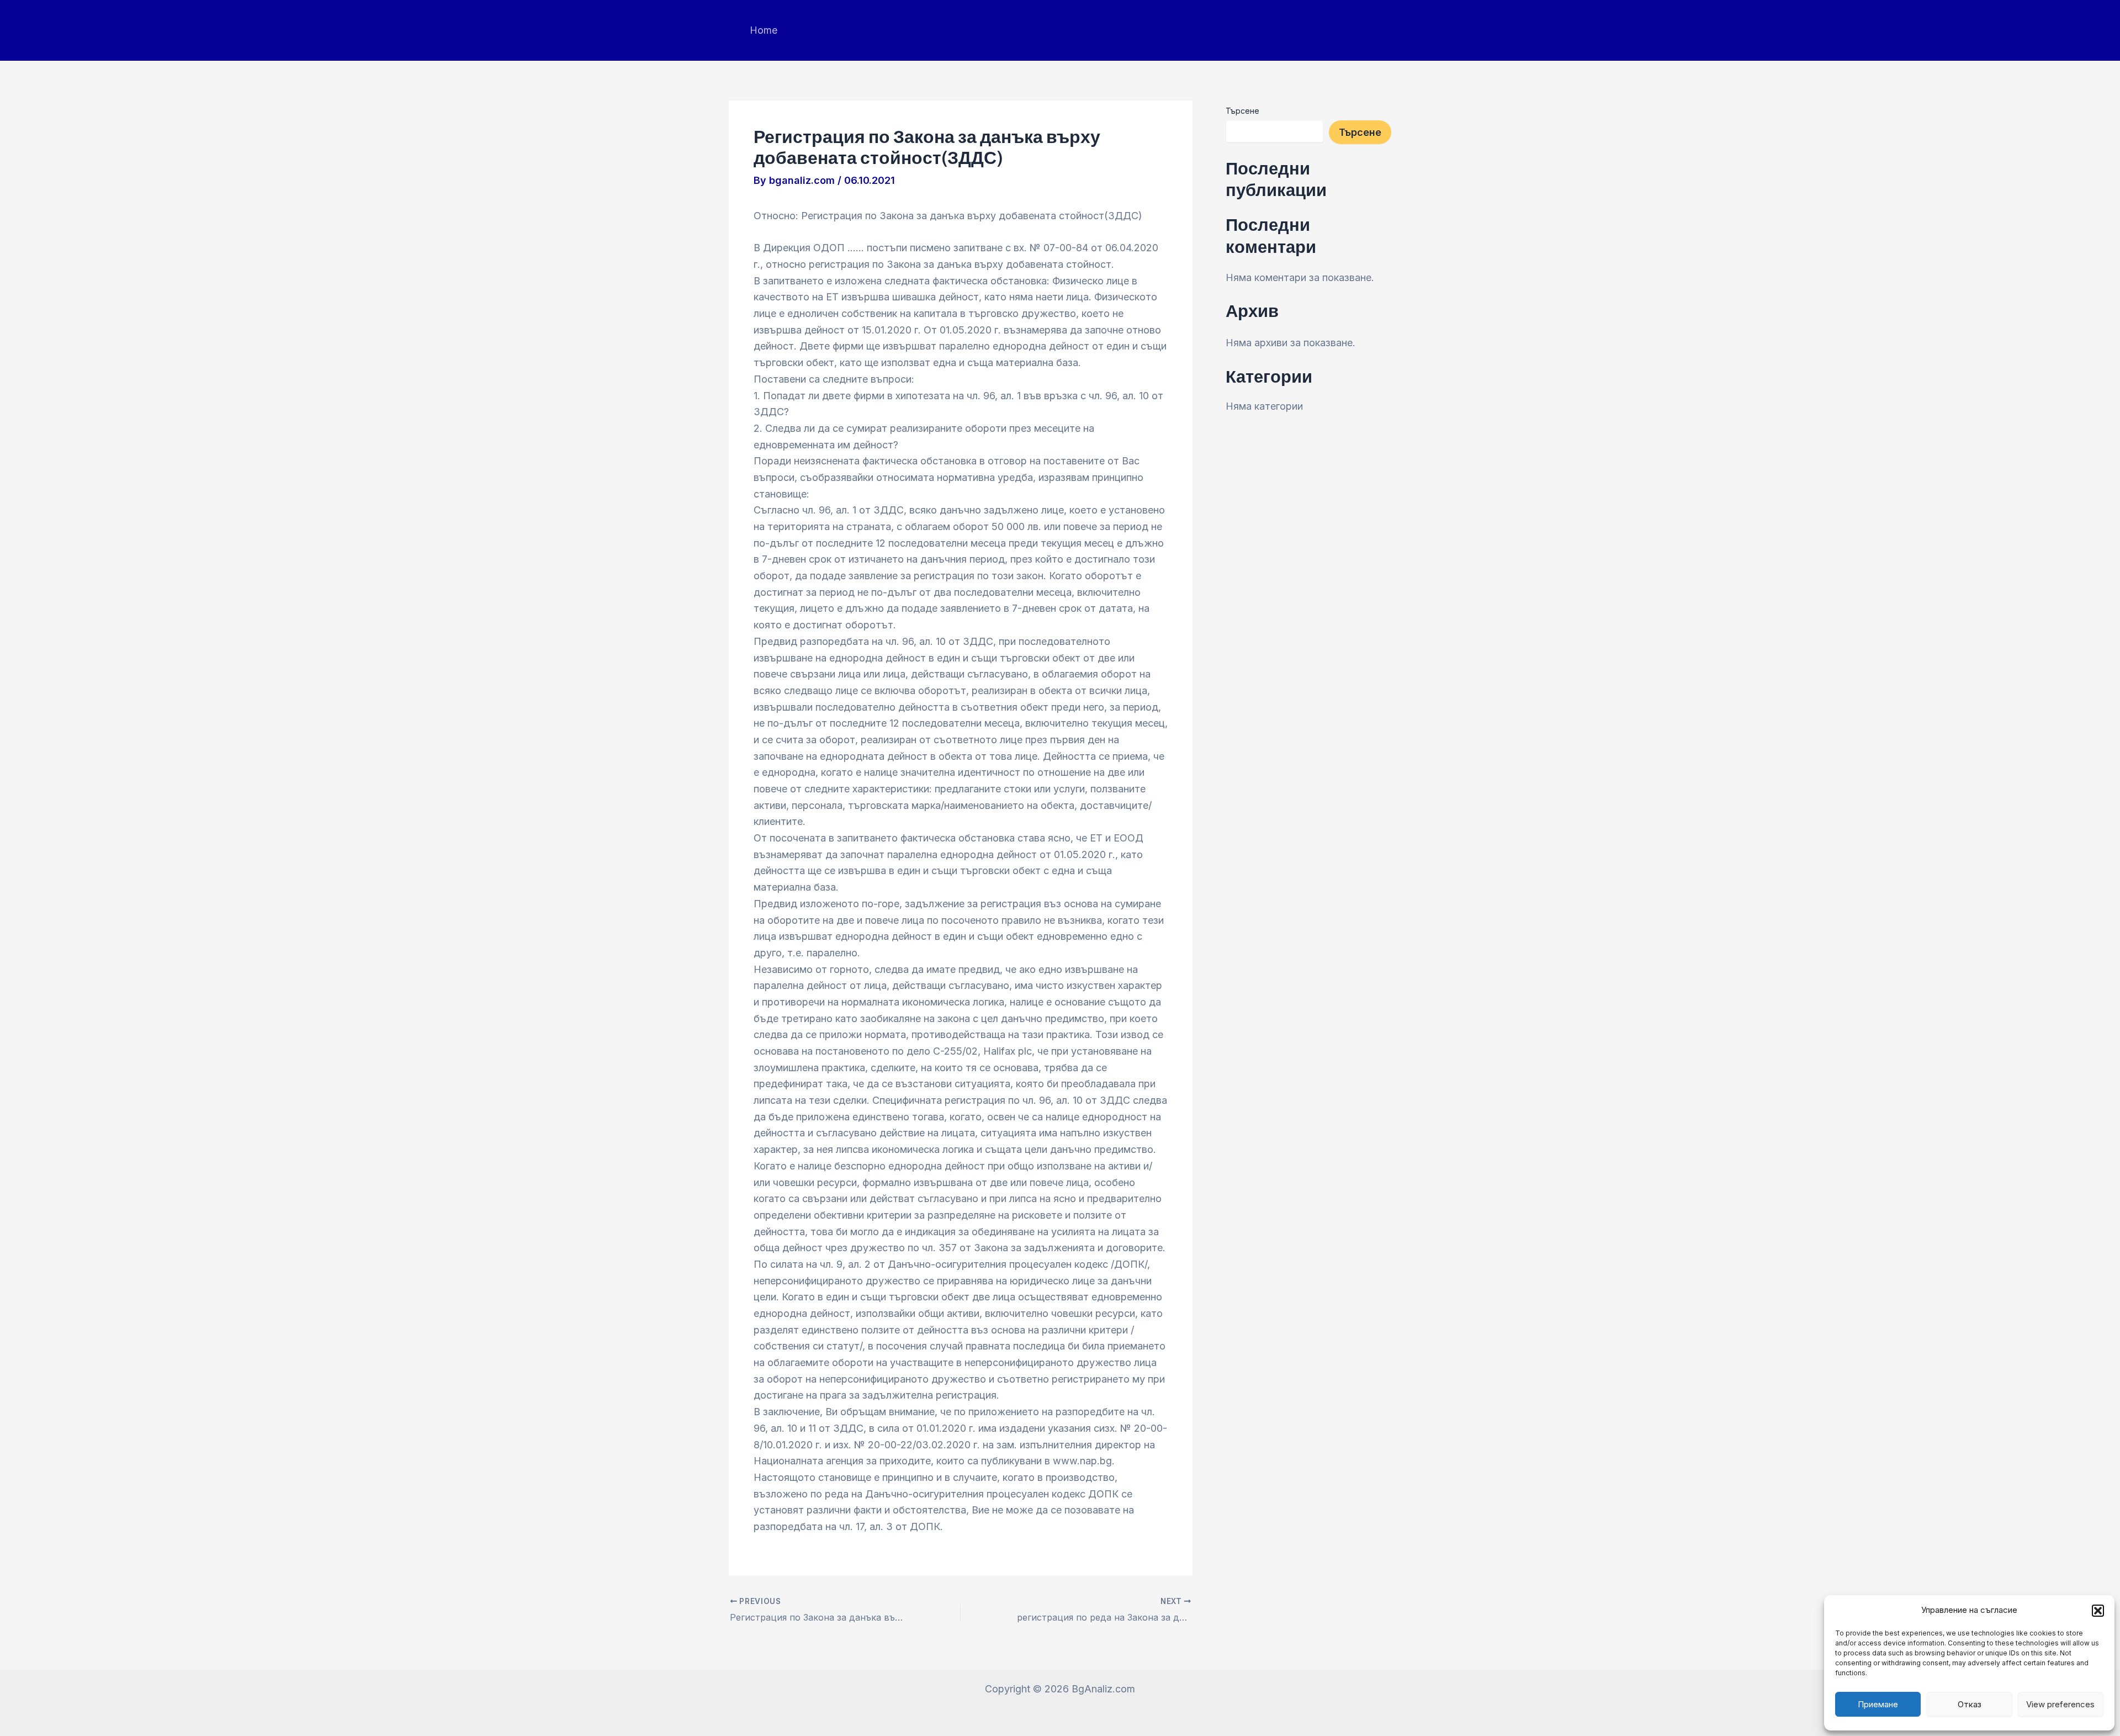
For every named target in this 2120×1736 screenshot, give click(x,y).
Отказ (1970, 1704)
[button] (2098, 1611)
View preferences (2060, 1704)
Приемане (1878, 1704)
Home (764, 30)
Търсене (1242, 111)
